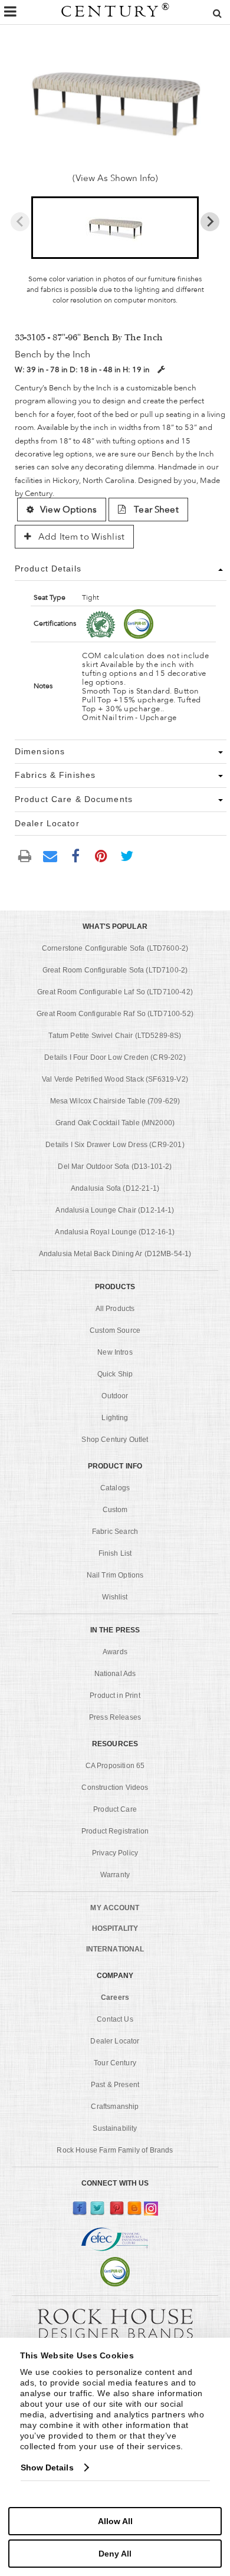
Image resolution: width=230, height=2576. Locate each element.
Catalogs (115, 1488)
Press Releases (115, 1717)
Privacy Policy (115, 1853)
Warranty (115, 1875)
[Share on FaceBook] (75, 855)
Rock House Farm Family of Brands (115, 2150)
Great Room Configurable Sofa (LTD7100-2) (115, 970)
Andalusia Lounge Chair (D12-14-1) (115, 1210)
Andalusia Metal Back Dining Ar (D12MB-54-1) (115, 1254)
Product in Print (115, 1696)
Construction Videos (115, 1788)
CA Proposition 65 (115, 1766)
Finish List (115, 1553)
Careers (115, 1997)
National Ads (115, 1674)
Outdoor (115, 1396)
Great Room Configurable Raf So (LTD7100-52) (115, 1014)
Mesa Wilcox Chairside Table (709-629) (115, 1101)
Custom (115, 1510)
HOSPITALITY (115, 1928)
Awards (115, 1652)
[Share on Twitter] (127, 855)
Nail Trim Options (115, 1575)
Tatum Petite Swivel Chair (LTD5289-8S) (115, 1036)
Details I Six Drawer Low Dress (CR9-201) (115, 1145)
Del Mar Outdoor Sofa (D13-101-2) (115, 1167)
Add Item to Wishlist (80, 537)
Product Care (115, 1809)
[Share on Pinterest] (101, 855)
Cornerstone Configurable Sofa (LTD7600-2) (115, 948)
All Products (115, 1309)
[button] (115, 228)
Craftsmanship (115, 2107)
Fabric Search (115, 1532)
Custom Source (115, 1330)
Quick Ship (115, 1374)
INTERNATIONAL (115, 1949)
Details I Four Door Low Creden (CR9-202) (115, 1057)
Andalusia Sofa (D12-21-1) (115, 1188)
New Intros (115, 1352)
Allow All (115, 2521)
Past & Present (115, 2085)
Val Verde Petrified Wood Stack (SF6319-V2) (115, 1079)
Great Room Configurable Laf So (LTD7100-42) (115, 992)
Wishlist (115, 1597)
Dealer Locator (115, 2041)
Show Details (47, 2467)
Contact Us (115, 2019)
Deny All (115, 2554)
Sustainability (115, 2128)
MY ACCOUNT (115, 1908)
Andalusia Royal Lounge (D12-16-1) (115, 1232)
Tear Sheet (155, 510)
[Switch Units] (161, 369)
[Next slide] (210, 222)
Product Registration (115, 1831)
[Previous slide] (20, 222)
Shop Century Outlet (115, 1440)
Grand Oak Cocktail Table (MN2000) (115, 1123)
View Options (68, 510)
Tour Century (115, 2063)
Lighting (115, 1418)
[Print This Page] (25, 855)
